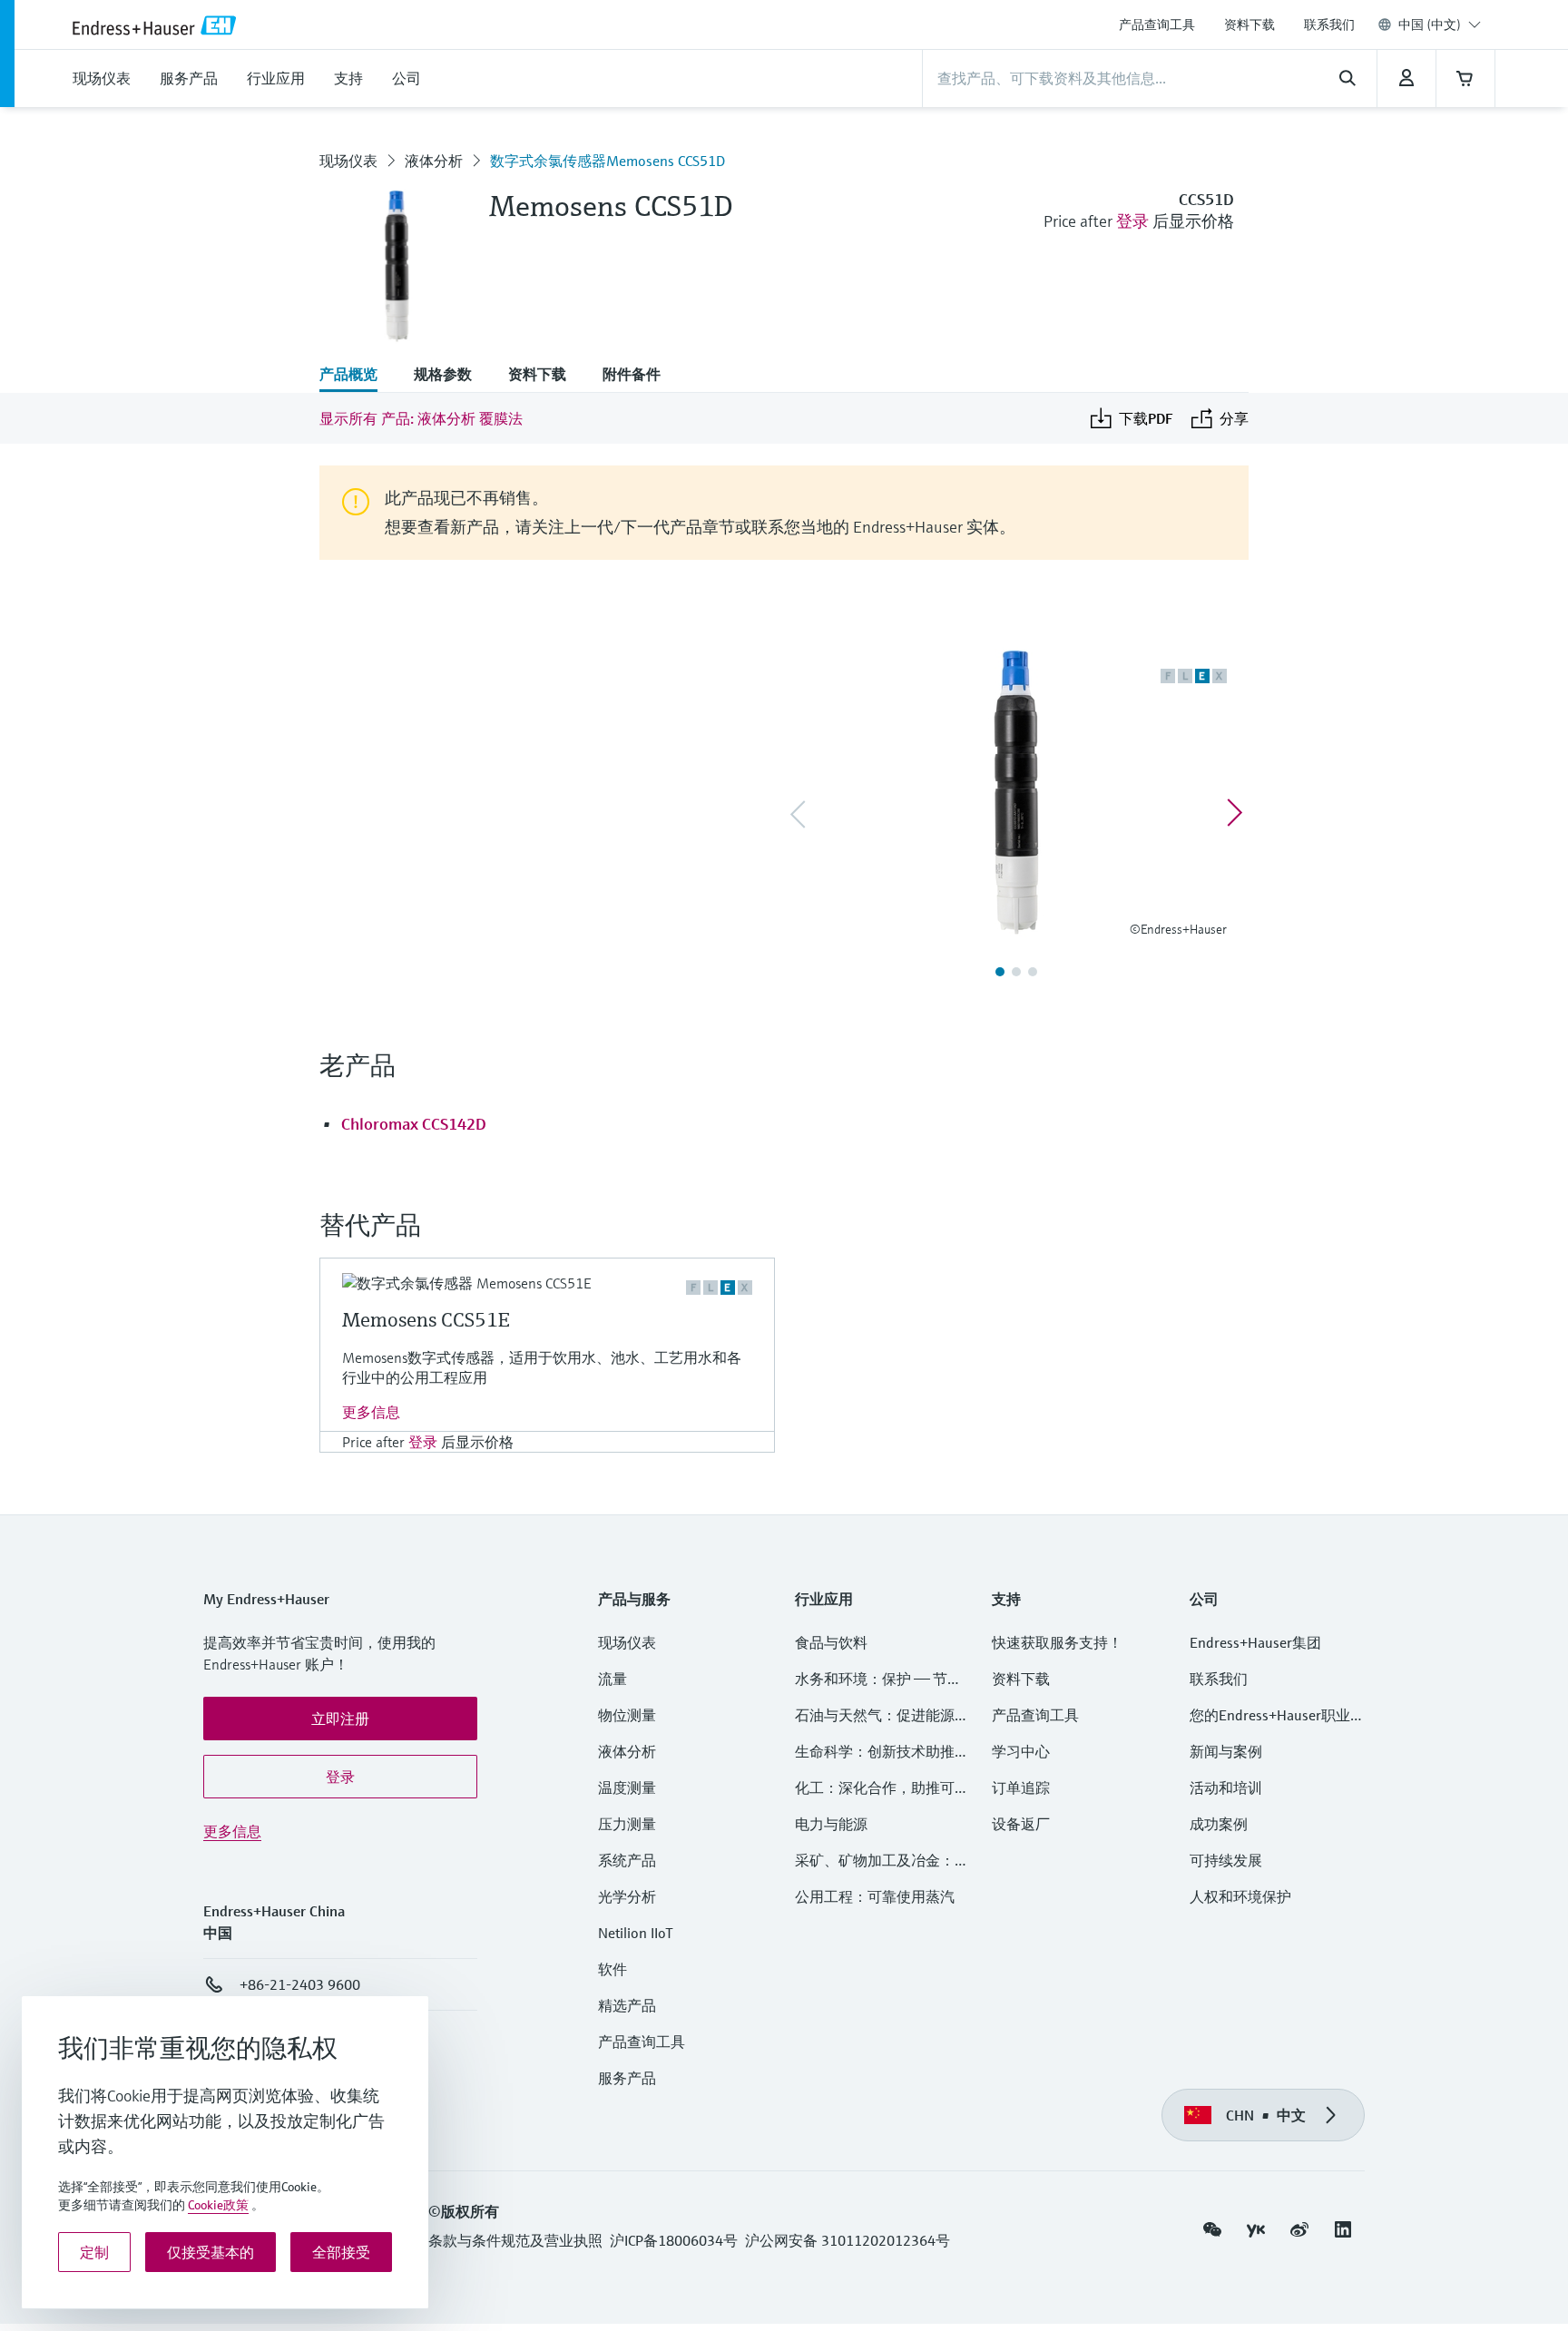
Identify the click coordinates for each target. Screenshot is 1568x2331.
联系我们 (1329, 24)
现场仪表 (348, 161)
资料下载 (1249, 24)
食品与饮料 (831, 1642)
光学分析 (627, 1896)
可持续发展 (1226, 1860)
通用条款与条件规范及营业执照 (501, 2240)
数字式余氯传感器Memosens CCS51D (608, 161)
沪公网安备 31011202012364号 (848, 2240)
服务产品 (627, 2078)
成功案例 (1219, 1824)
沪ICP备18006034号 (674, 2240)
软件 (612, 1969)
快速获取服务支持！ (1057, 1642)
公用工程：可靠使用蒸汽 (875, 1896)
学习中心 (1021, 1751)
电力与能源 (831, 1824)
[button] (340, 1719)
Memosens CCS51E (426, 1320)
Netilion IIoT (636, 1933)
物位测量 (627, 1715)
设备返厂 (1021, 1824)
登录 (1132, 221)
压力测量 (634, 1824)
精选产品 (627, 2005)
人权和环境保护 (1240, 1896)
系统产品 (627, 1860)
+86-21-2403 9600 (300, 1984)
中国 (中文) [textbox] (1430, 24)
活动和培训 (1226, 1787)
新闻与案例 (1226, 1751)
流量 (612, 1679)
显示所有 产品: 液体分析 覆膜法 (421, 418)
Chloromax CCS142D (414, 1124)
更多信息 (371, 1412)
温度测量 (627, 1787)
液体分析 (434, 161)
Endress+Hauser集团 (1255, 1642)
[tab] (358, 376)
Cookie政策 (218, 2205)
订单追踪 (1021, 1787)
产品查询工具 (1157, 24)
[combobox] (1440, 24)
